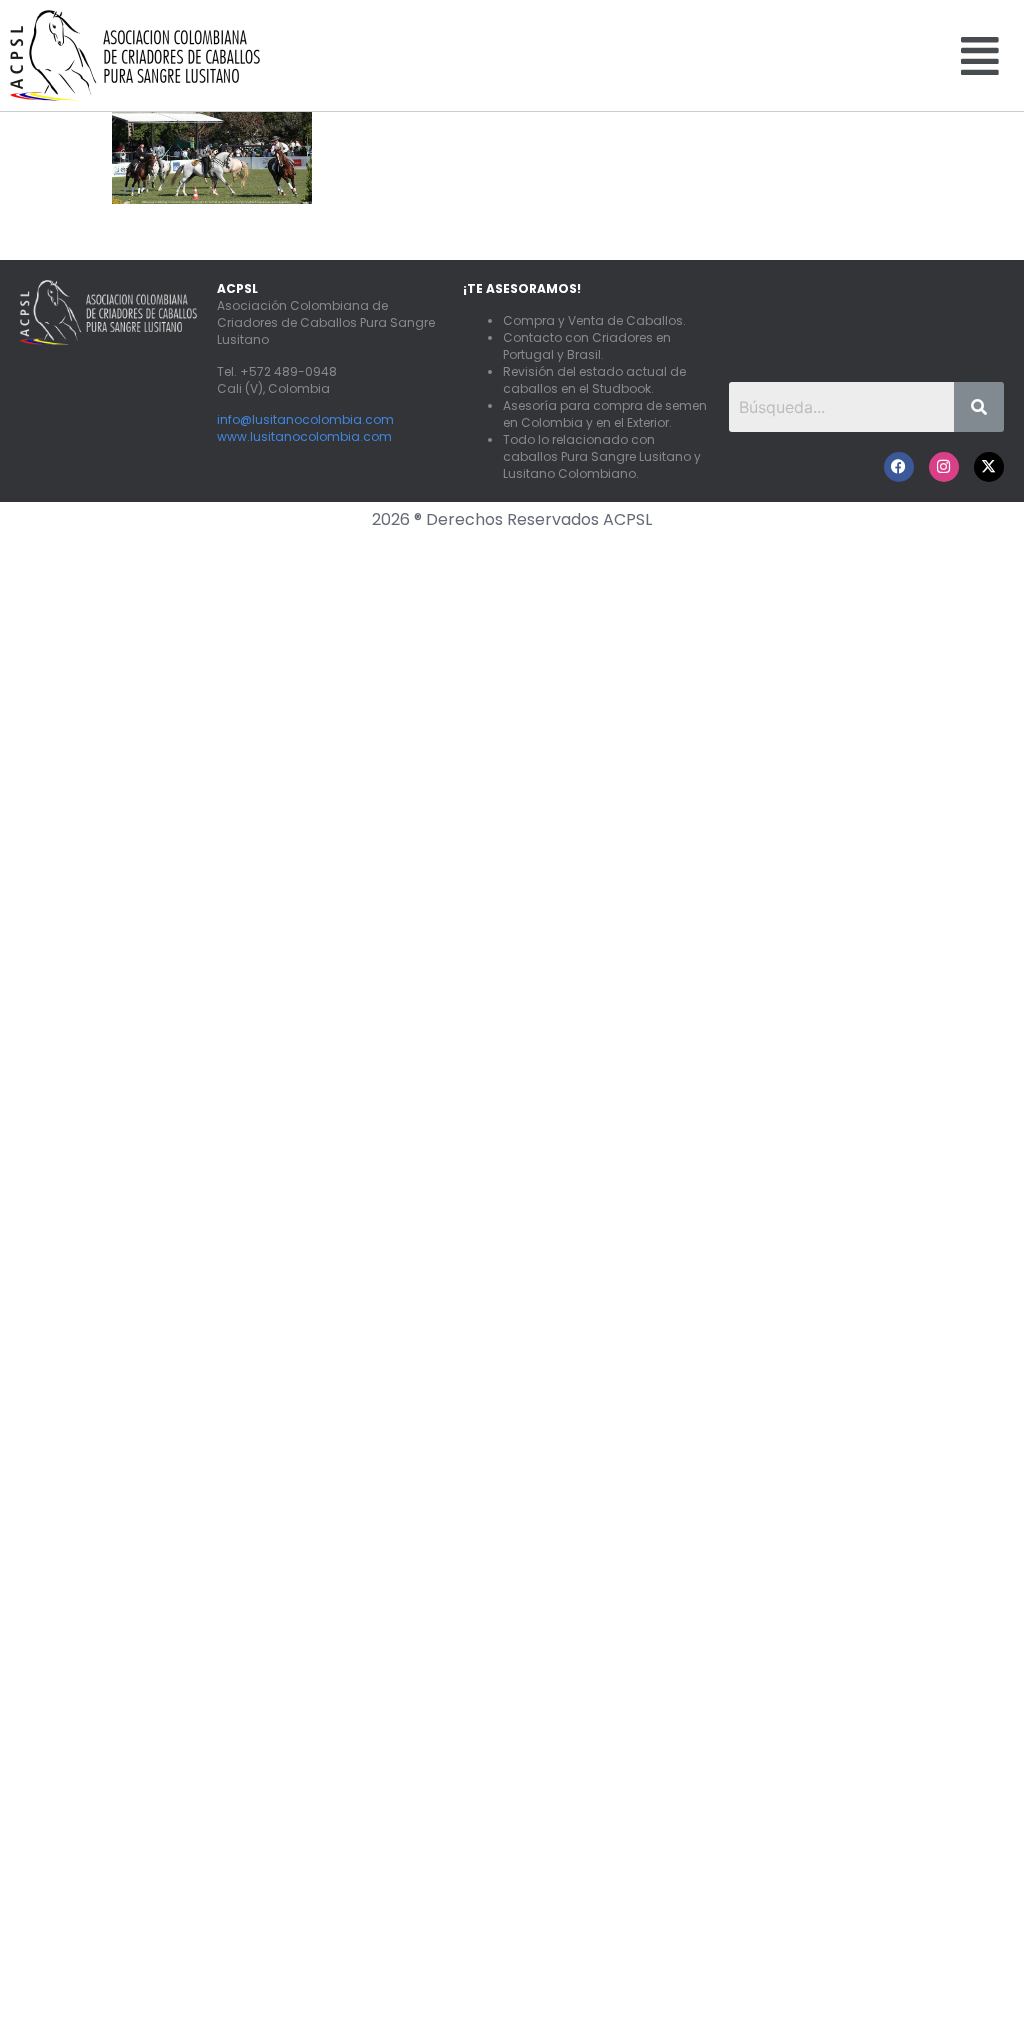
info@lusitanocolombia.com (305, 419)
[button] (980, 55)
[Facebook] (899, 467)
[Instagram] (944, 467)
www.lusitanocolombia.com (304, 436)
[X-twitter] (989, 467)
